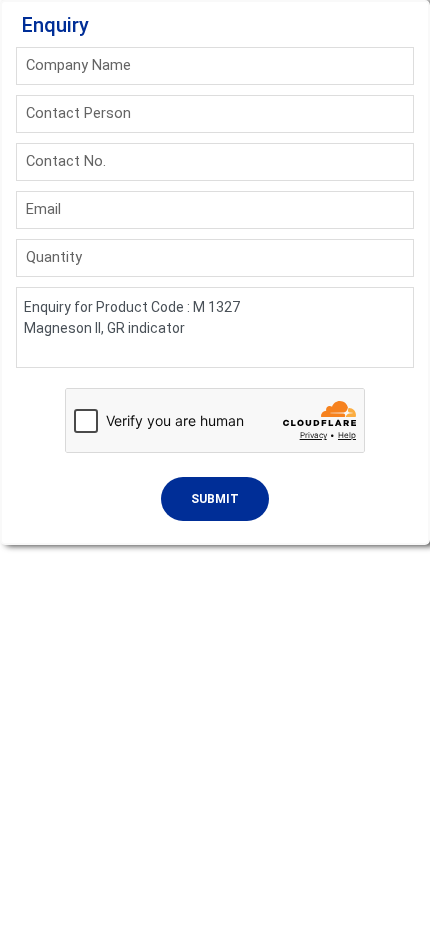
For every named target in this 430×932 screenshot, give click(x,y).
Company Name (78, 65)
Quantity (54, 257)
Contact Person (78, 113)
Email (43, 209)
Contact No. (66, 161)
